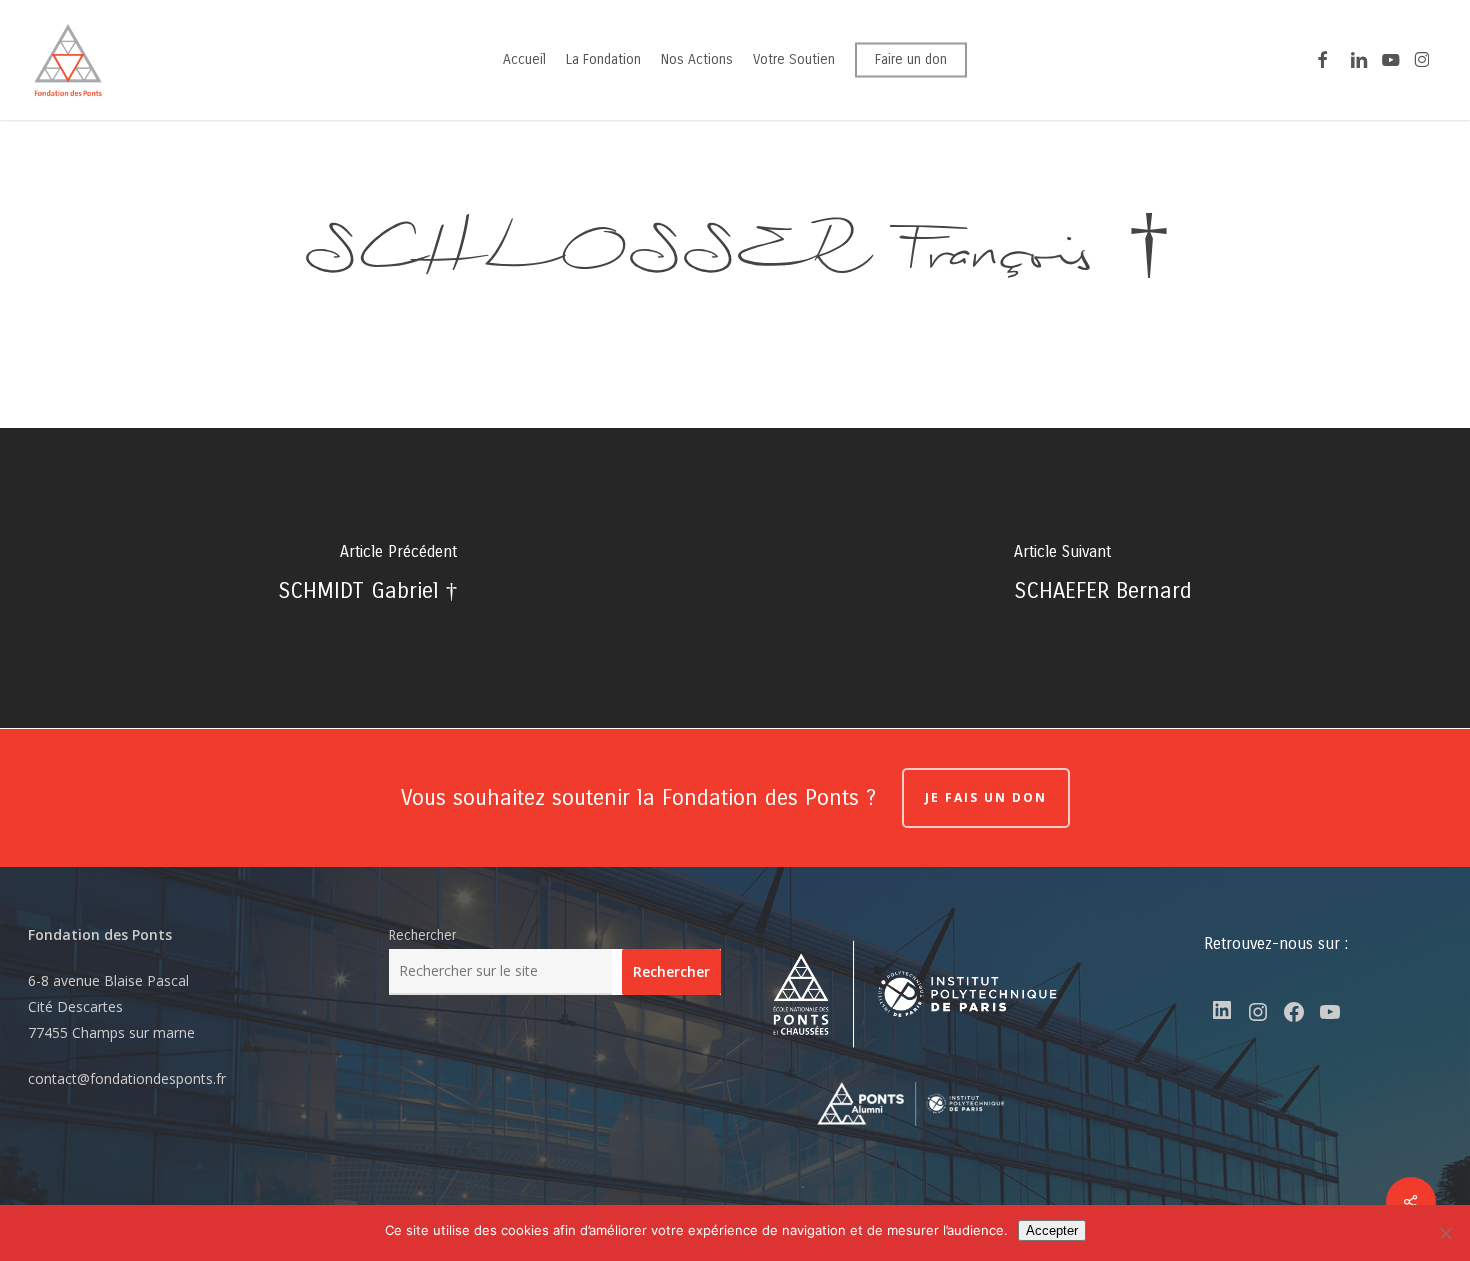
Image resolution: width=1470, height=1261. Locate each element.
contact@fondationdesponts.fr (127, 1078)
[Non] (1445, 1233)
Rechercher (422, 935)
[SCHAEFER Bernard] (1102, 578)
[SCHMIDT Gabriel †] (367, 578)
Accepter (1052, 1230)
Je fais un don (986, 797)
